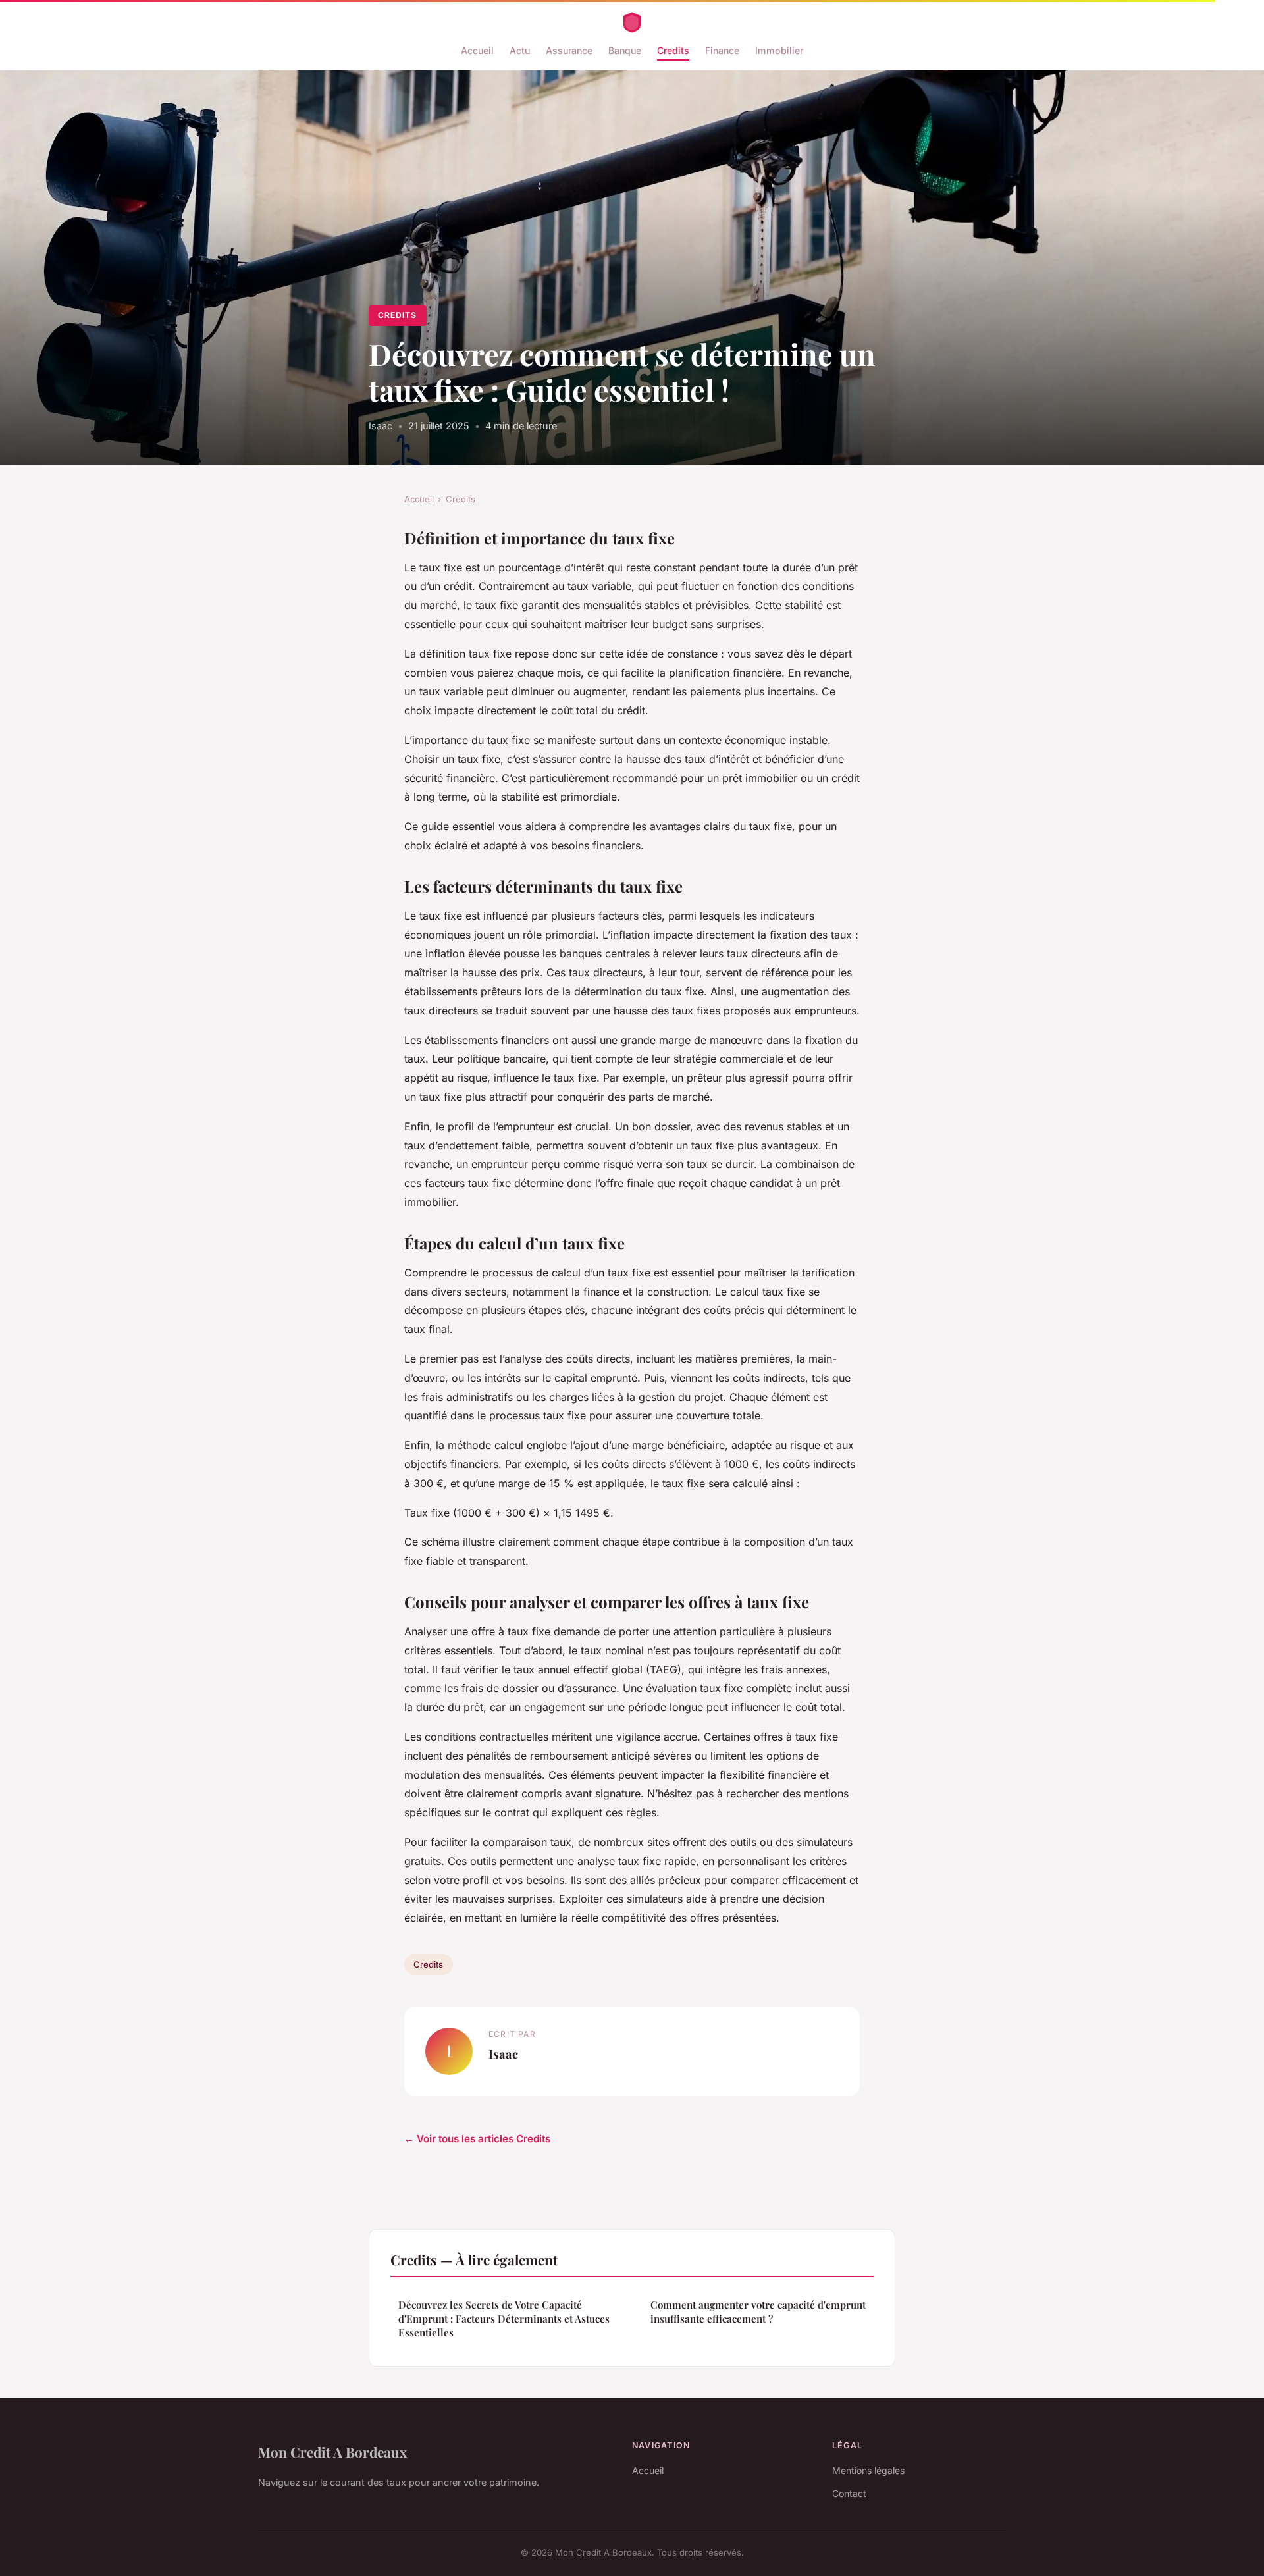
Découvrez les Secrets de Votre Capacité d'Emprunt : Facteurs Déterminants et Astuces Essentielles (504, 2319)
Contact (849, 2493)
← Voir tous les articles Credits (477, 2139)
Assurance (569, 50)
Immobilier (779, 50)
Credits (673, 50)
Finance (722, 50)
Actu (520, 50)
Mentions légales (868, 2470)
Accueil (477, 50)
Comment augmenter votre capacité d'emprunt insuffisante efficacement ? (758, 2312)
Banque (625, 50)
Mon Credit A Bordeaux (332, 2452)
